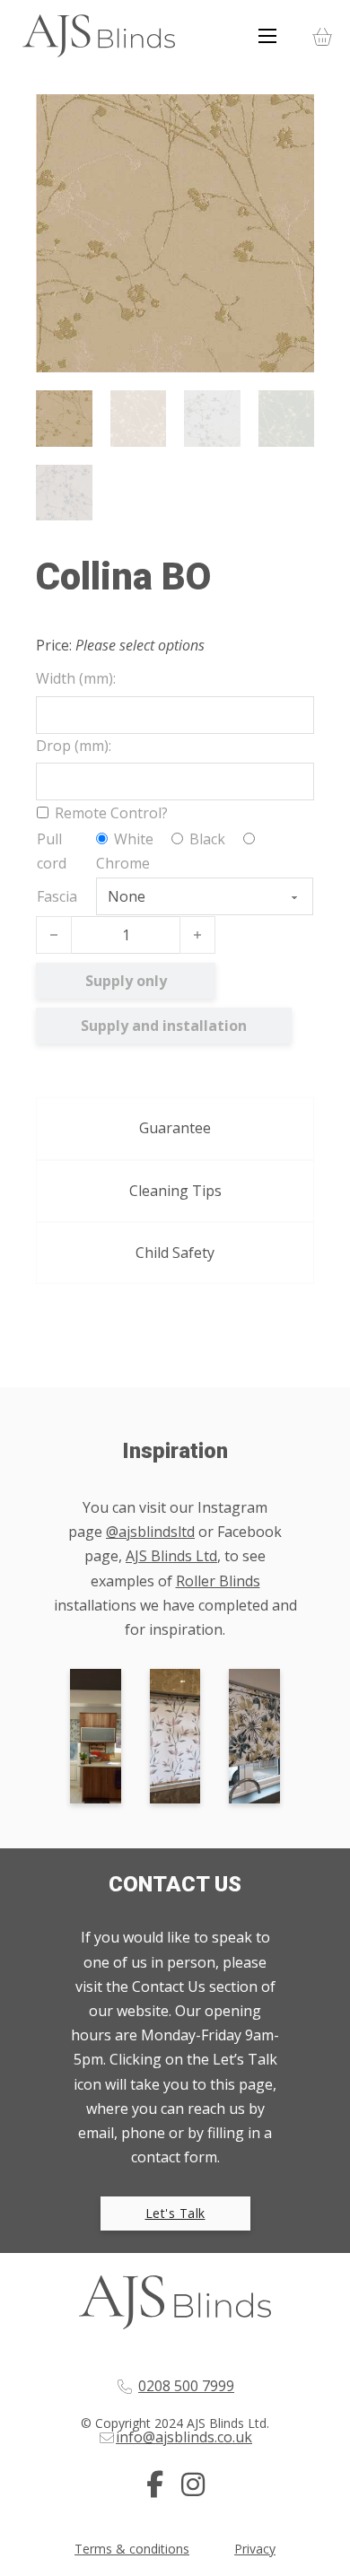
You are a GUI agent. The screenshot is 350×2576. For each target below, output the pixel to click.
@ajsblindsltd (150, 1532)
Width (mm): (76, 678)
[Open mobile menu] (267, 36)
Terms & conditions (132, 2549)
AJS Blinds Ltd (171, 1556)
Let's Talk (175, 2213)
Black (206, 839)
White (132, 839)
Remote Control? (111, 813)
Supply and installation (164, 1026)
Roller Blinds (218, 1581)
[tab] (175, 1128)
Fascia (57, 896)
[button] (290, 118)
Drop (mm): (74, 746)
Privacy (255, 2549)
